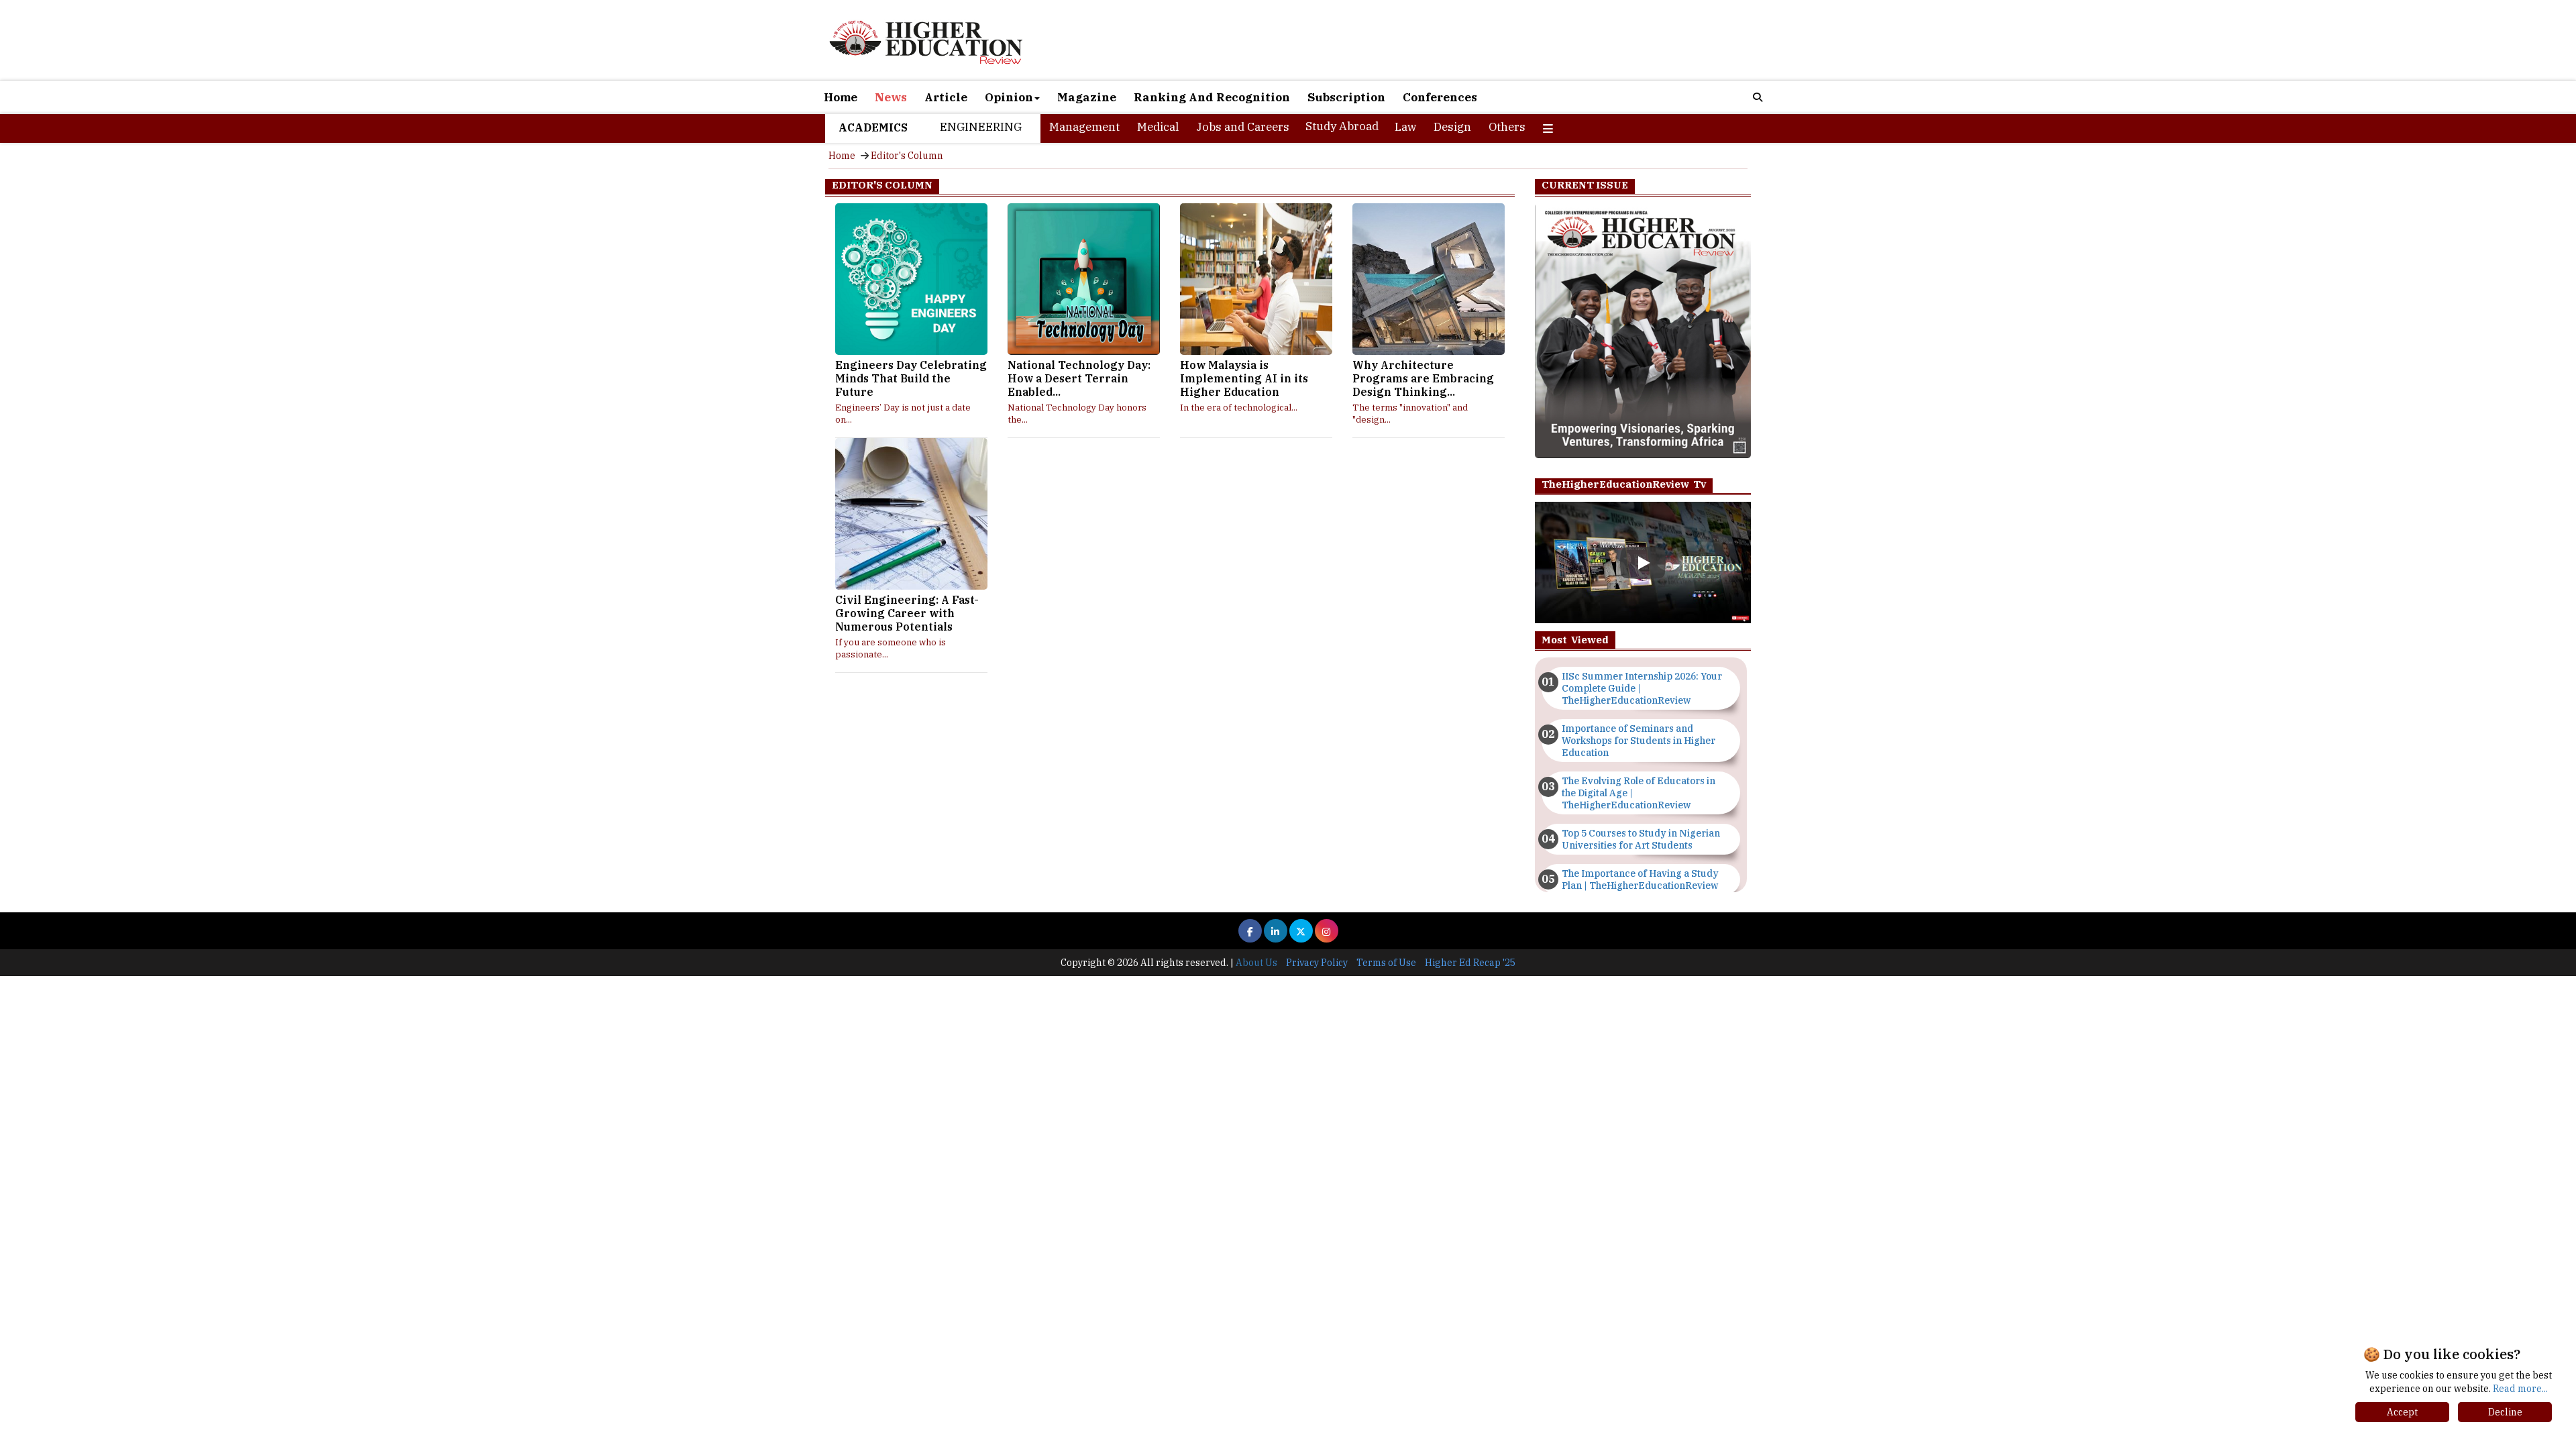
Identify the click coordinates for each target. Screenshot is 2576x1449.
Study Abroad (1342, 126)
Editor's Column (907, 156)
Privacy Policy (1317, 963)
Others (1507, 127)
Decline (2505, 1412)
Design (1452, 127)
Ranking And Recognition (1212, 97)
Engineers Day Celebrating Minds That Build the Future (911, 378)
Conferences (1440, 97)
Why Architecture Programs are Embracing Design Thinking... (1423, 378)
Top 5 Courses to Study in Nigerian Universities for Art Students (1641, 839)
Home (841, 97)
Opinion (1009, 97)
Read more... (2520, 1389)
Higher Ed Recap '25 (1470, 963)
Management (1084, 127)
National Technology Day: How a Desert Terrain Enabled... (1079, 378)
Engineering (981, 127)
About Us (1256, 963)
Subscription (1346, 97)
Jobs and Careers (1243, 127)
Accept (2402, 1412)
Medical (1158, 127)
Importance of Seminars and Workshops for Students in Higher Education (1639, 741)
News (891, 97)
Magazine (1087, 97)
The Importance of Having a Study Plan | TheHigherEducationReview (1640, 879)
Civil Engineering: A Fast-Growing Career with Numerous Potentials (907, 613)
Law (1405, 127)
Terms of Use (1386, 963)
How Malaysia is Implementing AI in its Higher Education (1244, 378)
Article (946, 97)
